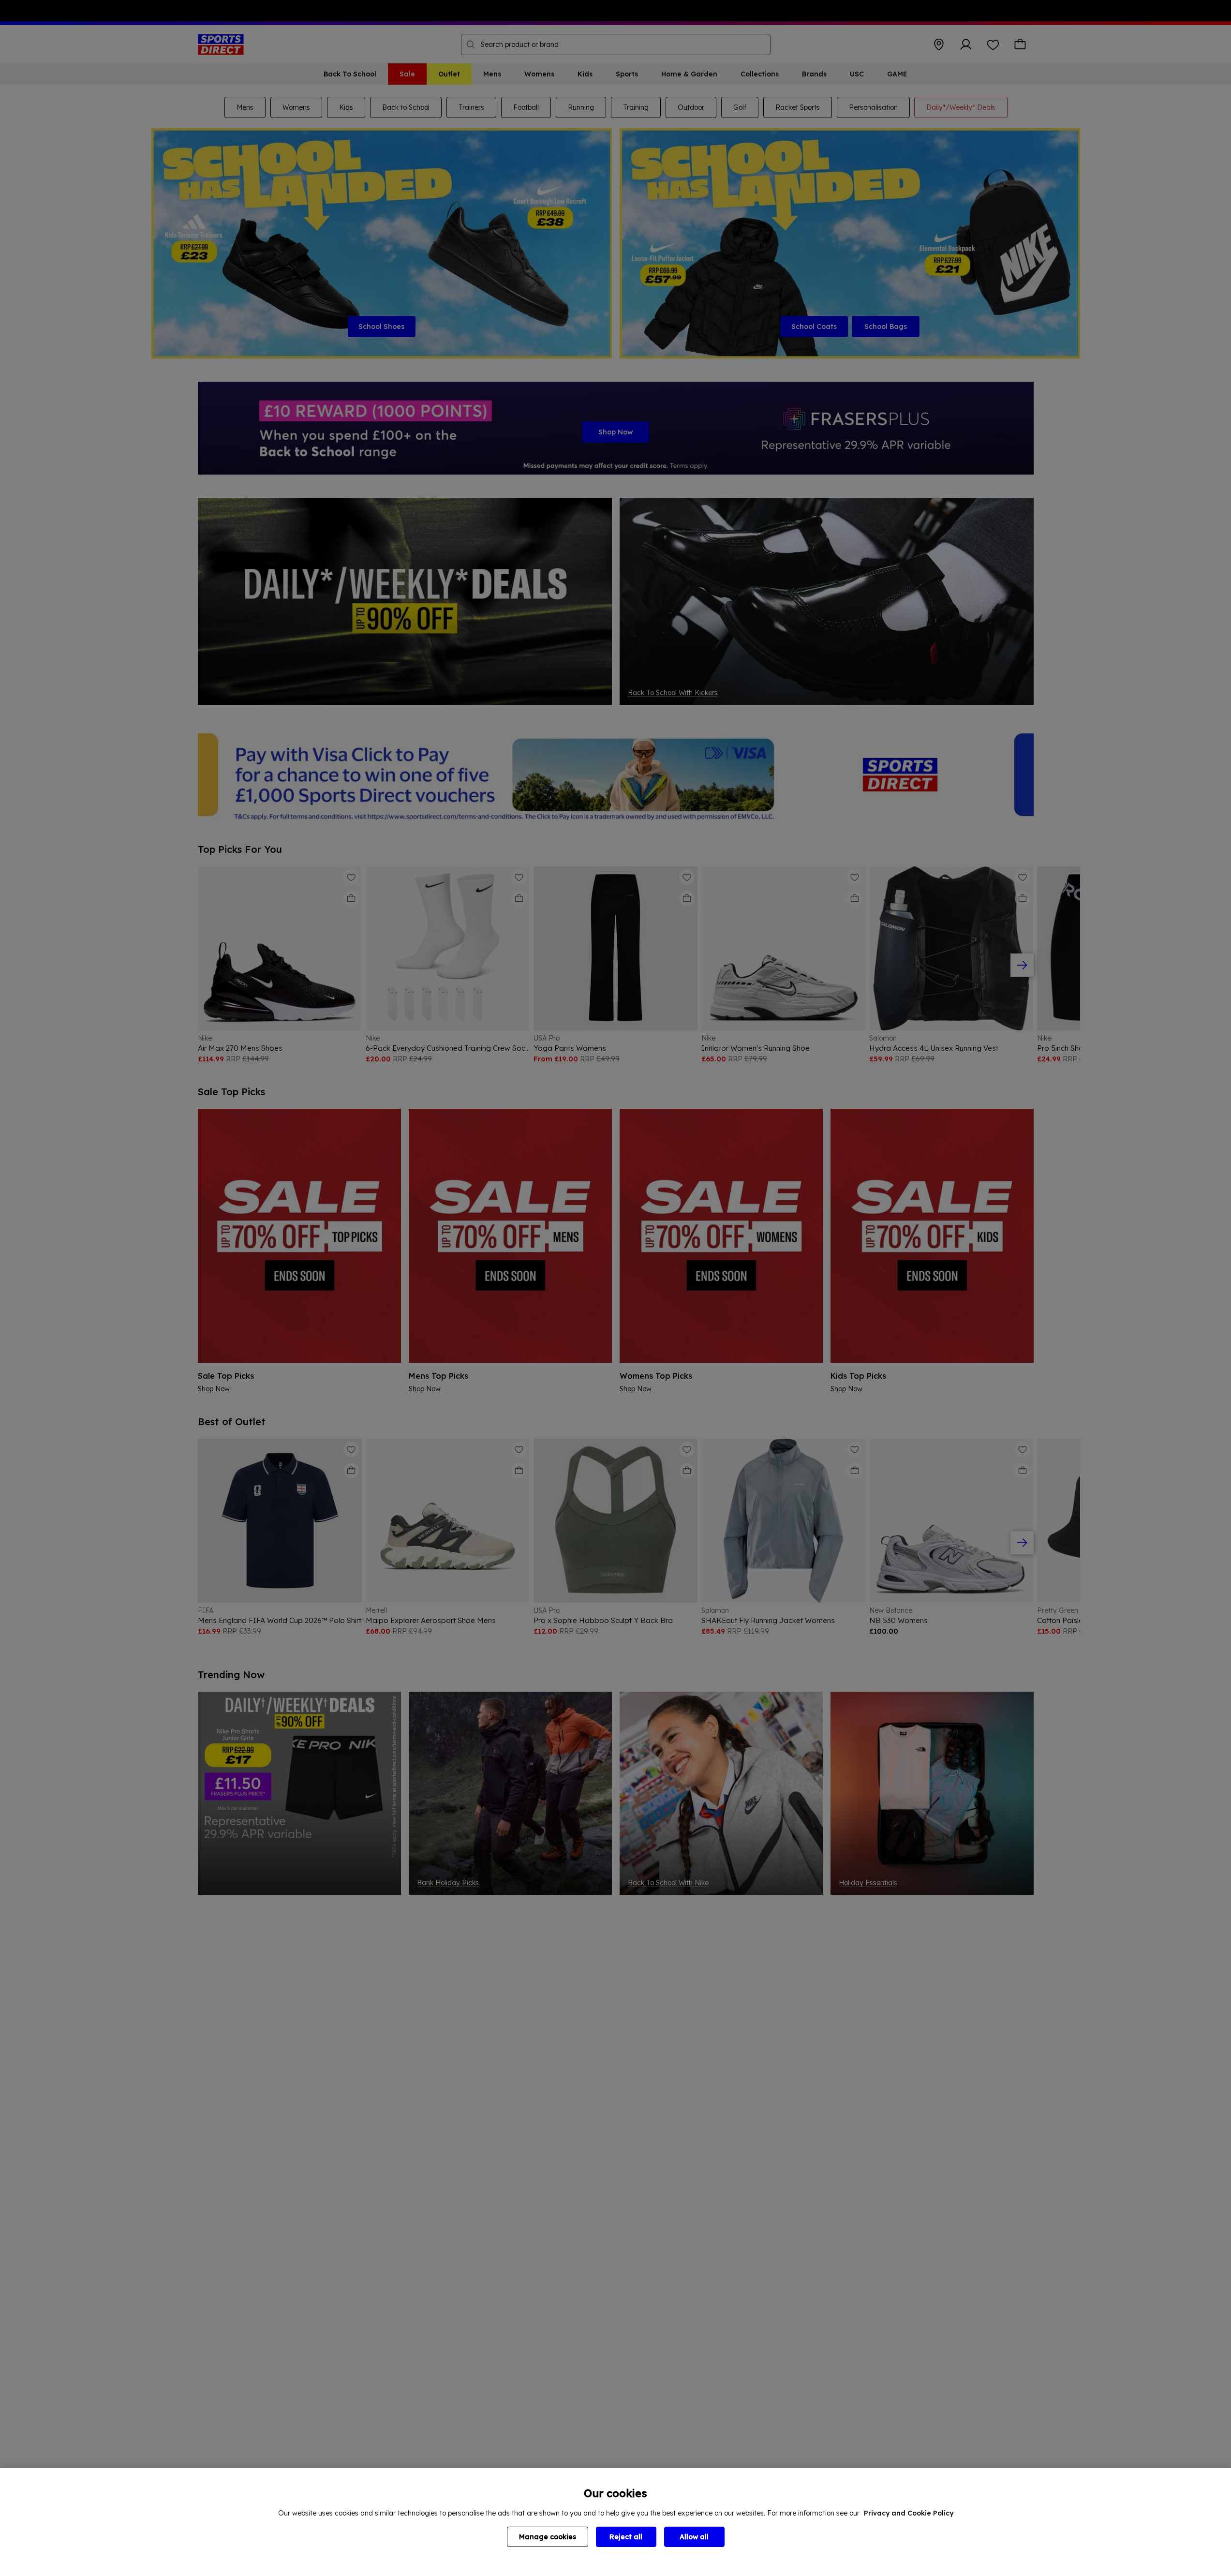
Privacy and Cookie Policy (909, 2513)
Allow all (694, 2537)
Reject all (626, 2537)
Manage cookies (548, 2537)
